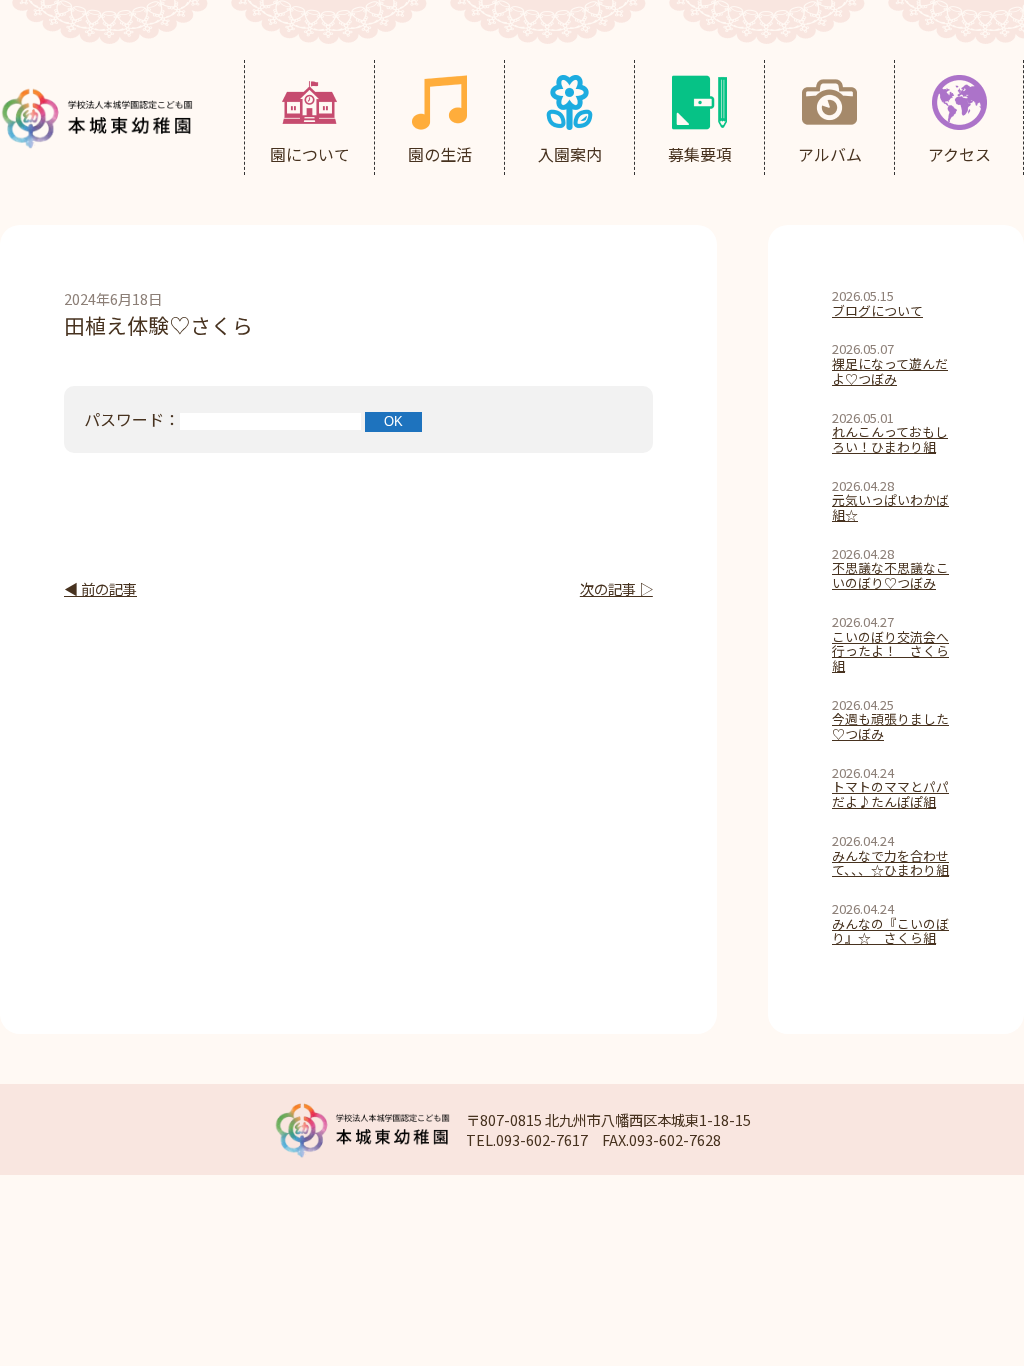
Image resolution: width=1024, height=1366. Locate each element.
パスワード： (132, 419)
